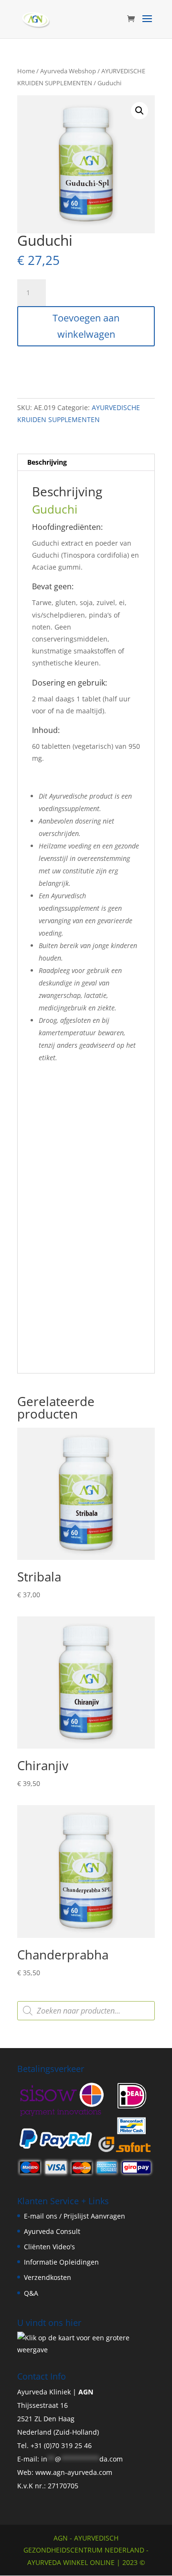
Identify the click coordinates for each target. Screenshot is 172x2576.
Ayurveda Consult (52, 2231)
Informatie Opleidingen (61, 2262)
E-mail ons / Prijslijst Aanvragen (75, 2216)
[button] (140, 111)
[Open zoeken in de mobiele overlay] (86, 2011)
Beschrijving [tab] (47, 462)
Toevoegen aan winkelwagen (86, 326)
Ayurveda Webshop (68, 71)
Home (26, 71)
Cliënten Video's (49, 2247)
